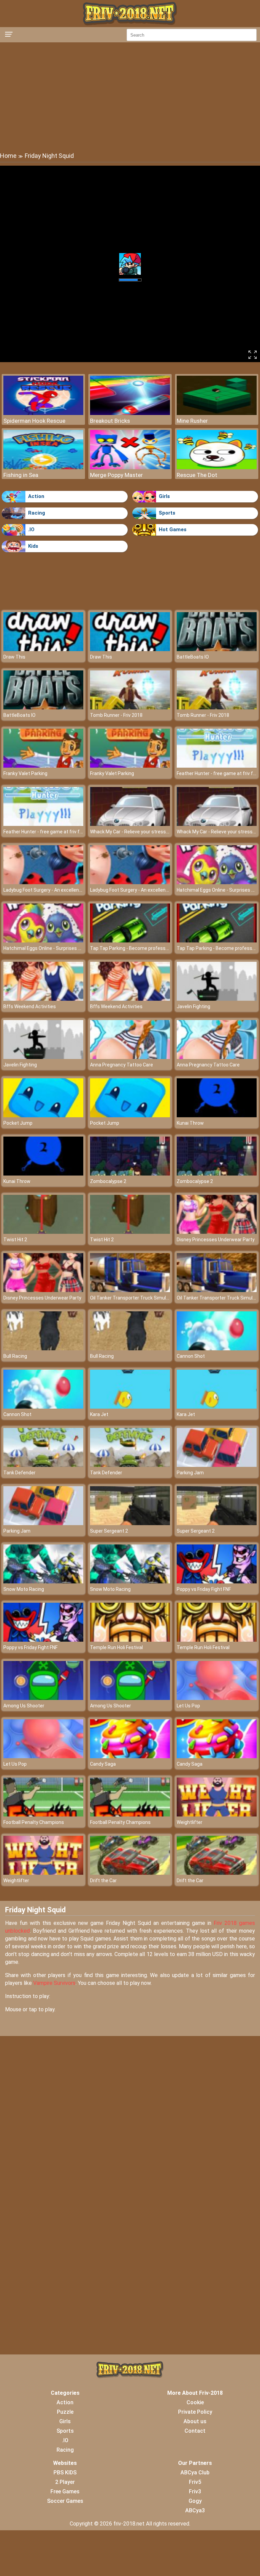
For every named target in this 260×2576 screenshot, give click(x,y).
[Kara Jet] (130, 1407)
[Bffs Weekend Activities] (43, 999)
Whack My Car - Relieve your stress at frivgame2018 (147, 832)
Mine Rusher (192, 421)
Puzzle (65, 2412)
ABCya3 (195, 2510)
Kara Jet (99, 1414)
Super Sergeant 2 (109, 1531)
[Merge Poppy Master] (130, 467)
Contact (195, 2431)
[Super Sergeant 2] (130, 1523)
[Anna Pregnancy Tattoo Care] (130, 1057)
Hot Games (173, 529)
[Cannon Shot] (217, 1348)
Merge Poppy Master (116, 475)
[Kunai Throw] (217, 1115)
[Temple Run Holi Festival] (130, 1640)
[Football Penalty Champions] (43, 1815)
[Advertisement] (130, 97)
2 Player (65, 2482)
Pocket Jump (18, 1123)
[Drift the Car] (130, 1873)
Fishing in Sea (21, 475)
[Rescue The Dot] (217, 467)
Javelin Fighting (193, 1006)
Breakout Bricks (110, 421)
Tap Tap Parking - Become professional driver (139, 948)
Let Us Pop (188, 1706)
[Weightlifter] (217, 1815)
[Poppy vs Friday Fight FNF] (217, 1582)
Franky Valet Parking (25, 773)
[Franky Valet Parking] (43, 766)
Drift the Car (103, 1881)
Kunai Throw (190, 1123)
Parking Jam (190, 1473)
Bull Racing (15, 1356)
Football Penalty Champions (34, 1822)
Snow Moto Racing (24, 1589)
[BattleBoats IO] (217, 649)
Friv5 (195, 2482)
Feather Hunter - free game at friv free (218, 773)
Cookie (195, 2402)
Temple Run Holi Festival (116, 1647)
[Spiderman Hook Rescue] (43, 413)
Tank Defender (19, 1473)
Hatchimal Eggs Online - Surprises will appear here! (58, 948)
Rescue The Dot (197, 475)
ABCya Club (195, 2473)
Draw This (14, 657)
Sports (167, 513)
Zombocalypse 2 (108, 1181)
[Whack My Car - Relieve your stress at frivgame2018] (130, 824)
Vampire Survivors (54, 1983)
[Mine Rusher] (217, 413)
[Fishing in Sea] (43, 467)
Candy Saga (103, 1764)
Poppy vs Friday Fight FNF (204, 1589)
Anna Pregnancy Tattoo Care (122, 1065)
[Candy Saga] (130, 1756)
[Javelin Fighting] (217, 999)
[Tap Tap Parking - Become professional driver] (130, 941)
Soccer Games (65, 2501)
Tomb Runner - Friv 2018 (116, 715)
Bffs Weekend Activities (30, 1006)
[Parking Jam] (217, 1465)
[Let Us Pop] (217, 1698)
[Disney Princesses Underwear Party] (217, 1232)
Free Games (65, 2491)
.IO (31, 529)
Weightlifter (190, 1822)
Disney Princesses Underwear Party (216, 1240)
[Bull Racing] (43, 1348)
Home (8, 156)
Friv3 (195, 2491)
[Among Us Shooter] (43, 1698)
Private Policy (195, 2412)
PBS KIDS (65, 2473)
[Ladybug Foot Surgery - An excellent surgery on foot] (43, 882)
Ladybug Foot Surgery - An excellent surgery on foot (59, 890)
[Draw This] (43, 649)
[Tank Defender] (43, 1465)
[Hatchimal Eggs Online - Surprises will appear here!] (217, 882)
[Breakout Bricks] (130, 413)
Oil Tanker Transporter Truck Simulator (133, 1298)
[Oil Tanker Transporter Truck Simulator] (130, 1290)
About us (195, 2421)
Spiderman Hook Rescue (34, 421)
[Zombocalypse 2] (130, 1174)
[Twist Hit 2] (43, 1232)
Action (36, 496)
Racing (37, 513)
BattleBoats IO (193, 657)
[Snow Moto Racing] (43, 1582)
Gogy (195, 2501)
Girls (164, 496)
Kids (33, 546)
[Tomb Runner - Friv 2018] (130, 708)
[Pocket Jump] (43, 1115)
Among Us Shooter (24, 1706)
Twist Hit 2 (15, 1240)
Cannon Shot (191, 1356)
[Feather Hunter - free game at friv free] (217, 766)
